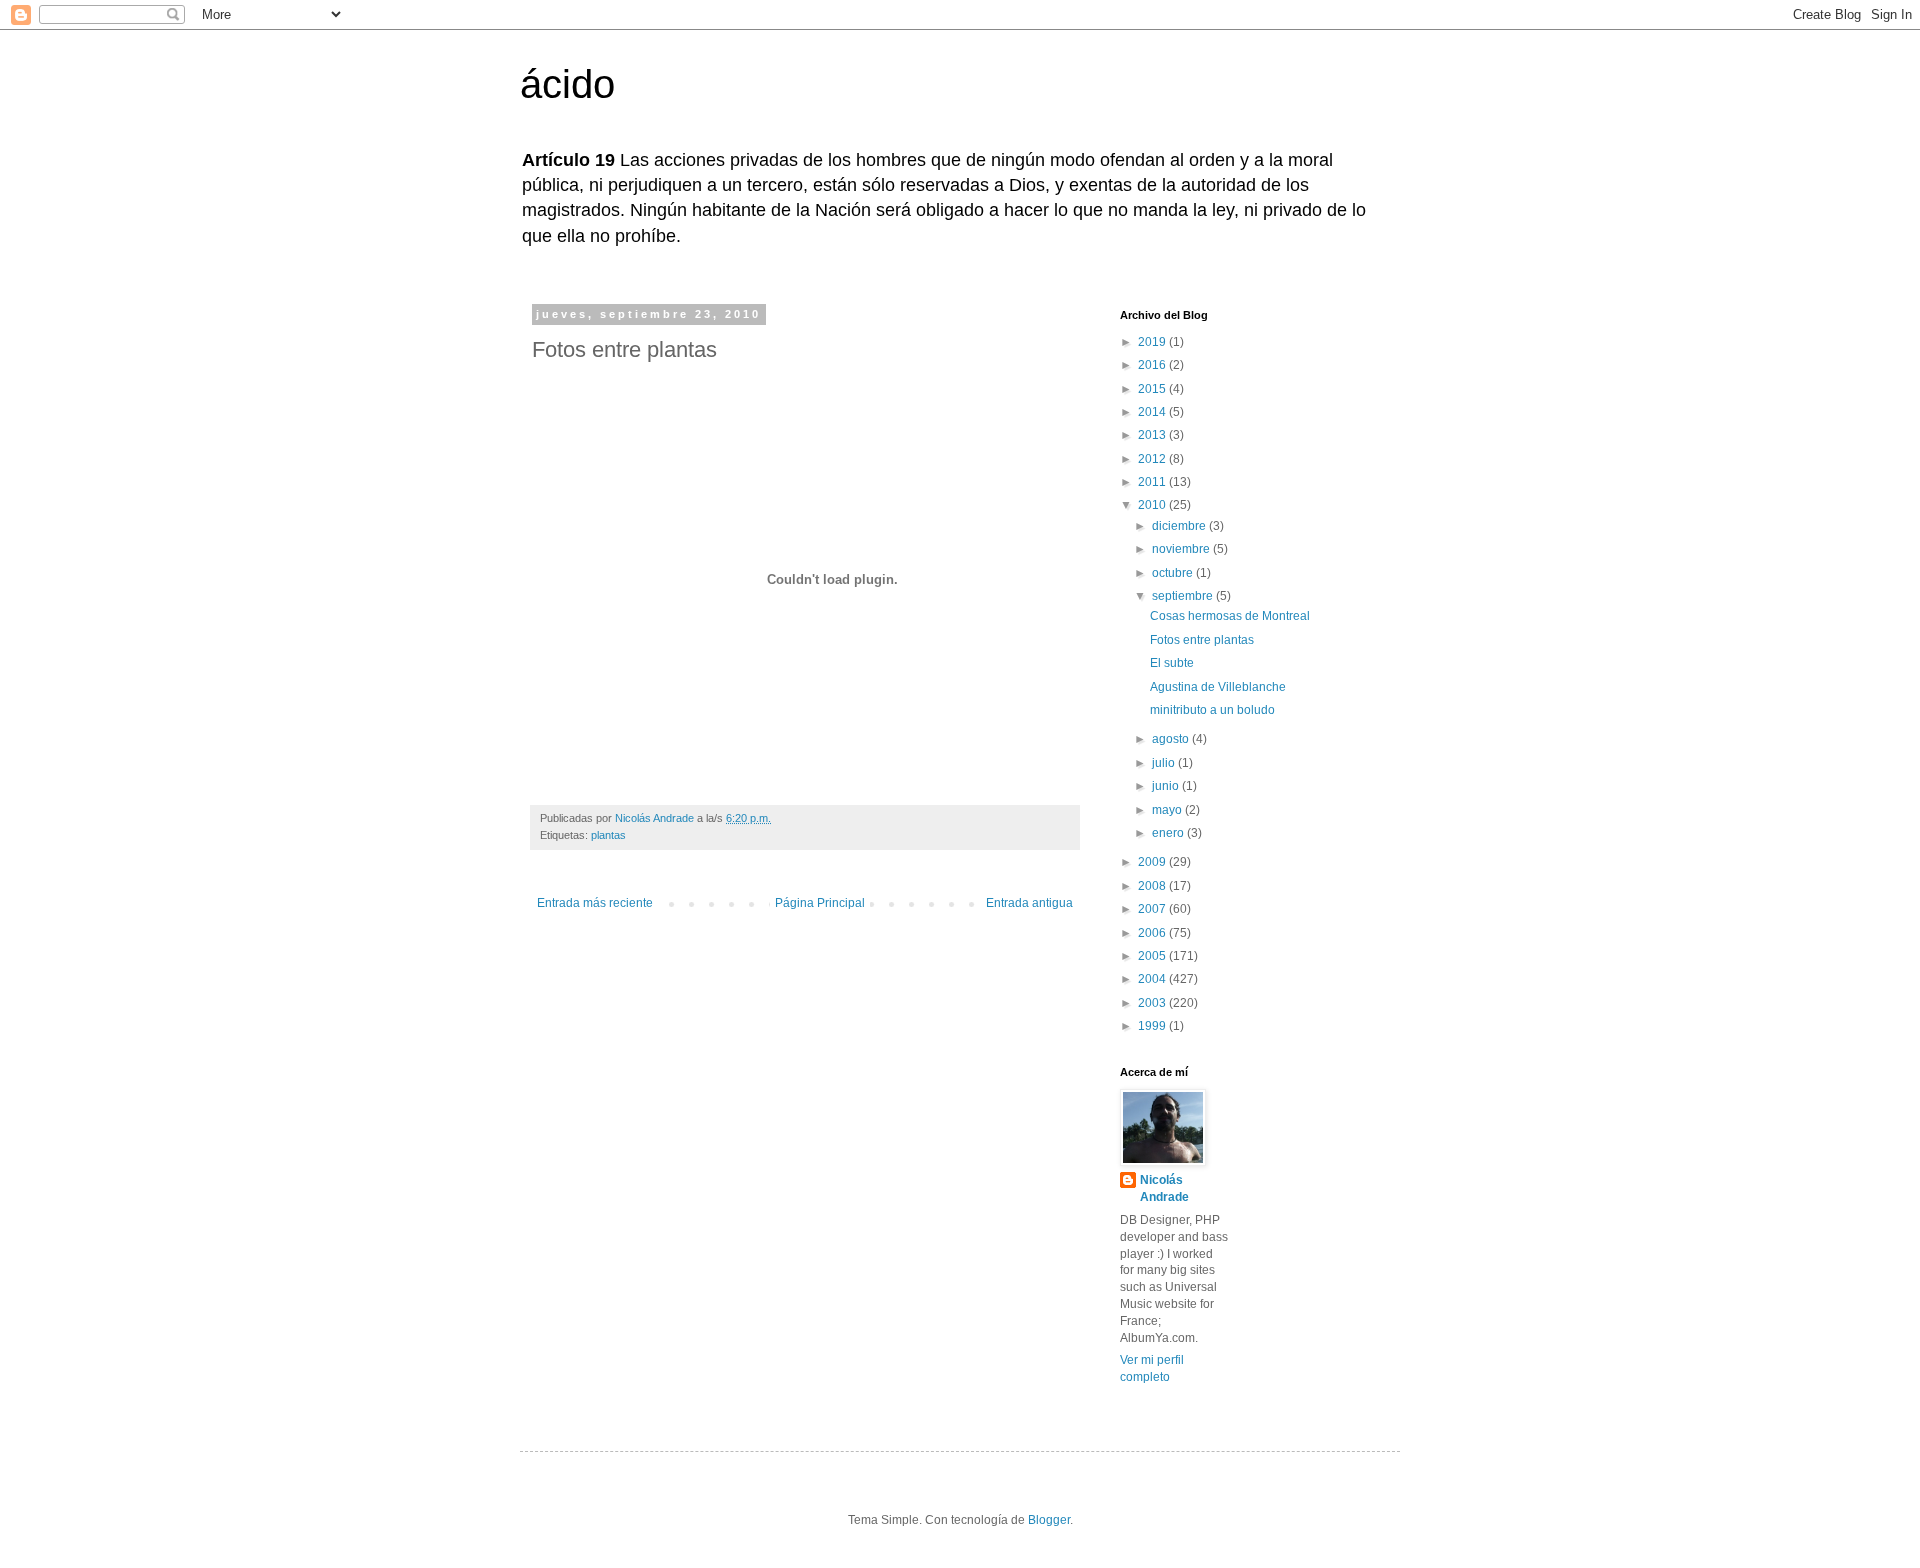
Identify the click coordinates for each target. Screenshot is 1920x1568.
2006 (1153, 933)
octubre (1174, 573)
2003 (1153, 1003)
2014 (1153, 412)
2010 (1153, 505)
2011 (1153, 482)
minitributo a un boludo (1212, 710)
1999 (1153, 1026)
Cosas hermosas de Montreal (1230, 616)
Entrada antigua (1029, 903)
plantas (608, 835)
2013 (1153, 435)
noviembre (1182, 549)
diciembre (1180, 526)
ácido (567, 84)
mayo (1168, 810)
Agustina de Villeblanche (1218, 687)
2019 (1153, 342)
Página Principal (820, 903)
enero (1169, 833)
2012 (1153, 459)
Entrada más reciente (595, 903)
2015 (1153, 389)
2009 (1153, 862)
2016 (1153, 365)
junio (1167, 786)
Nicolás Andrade (1164, 1188)
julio (1165, 763)
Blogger (1049, 1520)
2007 (1153, 909)
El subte (1172, 663)
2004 (1153, 979)
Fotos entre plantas (1202, 640)
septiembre (1184, 596)
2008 (1153, 886)
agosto (1172, 739)
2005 (1153, 956)
